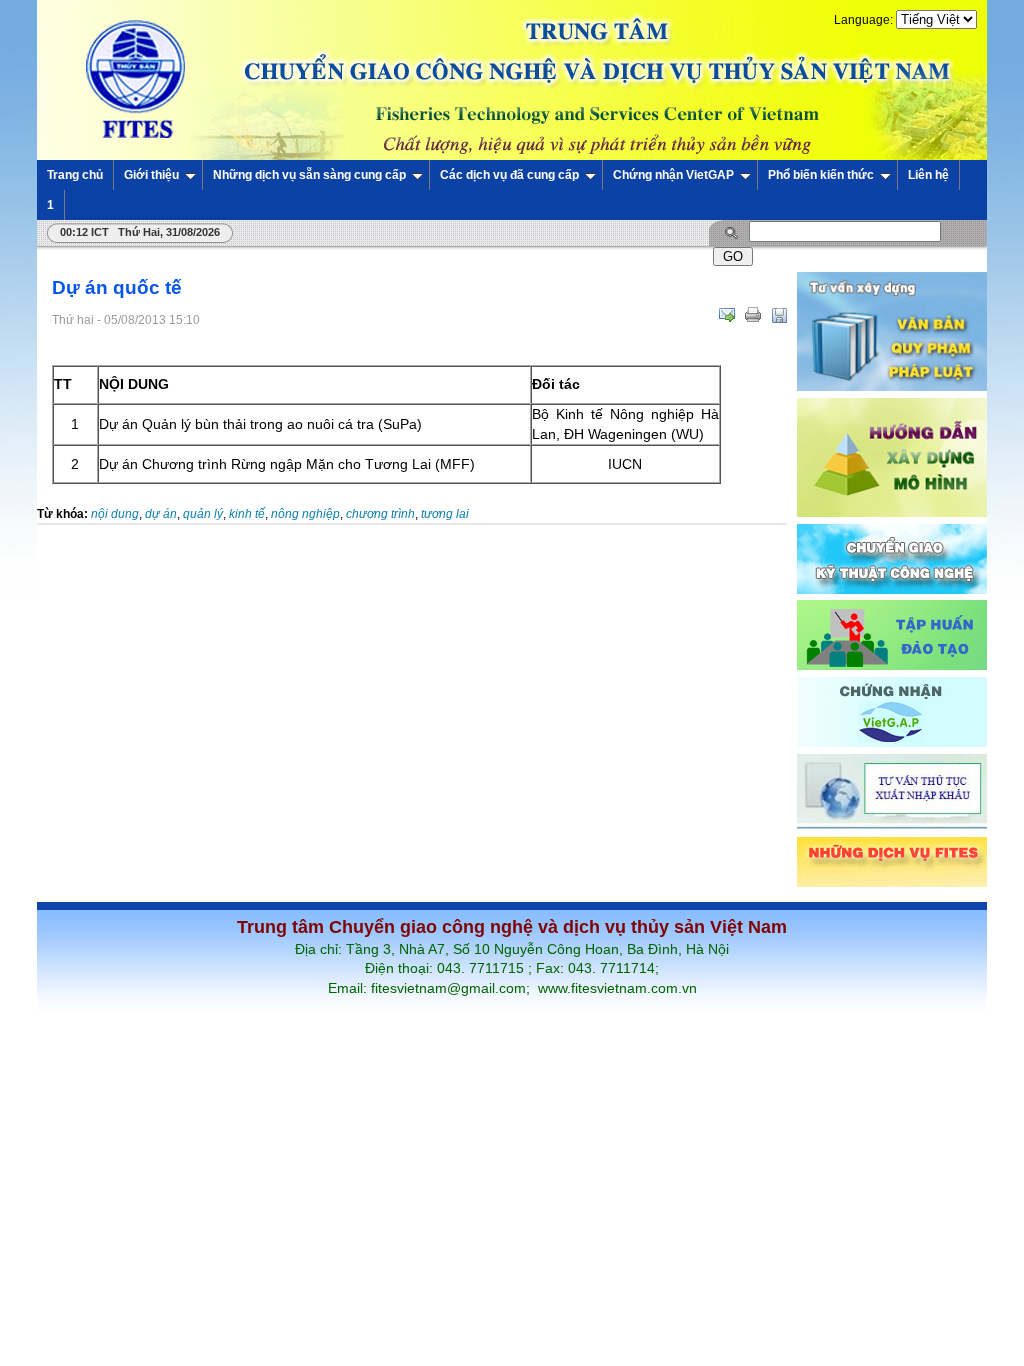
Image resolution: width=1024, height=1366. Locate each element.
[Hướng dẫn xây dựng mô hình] (892, 513)
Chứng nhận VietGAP (673, 175)
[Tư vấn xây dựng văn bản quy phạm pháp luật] (892, 387)
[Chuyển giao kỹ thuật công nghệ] (892, 590)
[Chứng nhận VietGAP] (892, 743)
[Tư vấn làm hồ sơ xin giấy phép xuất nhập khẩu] (892, 826)
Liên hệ (928, 175)
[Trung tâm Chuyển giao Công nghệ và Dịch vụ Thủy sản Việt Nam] (512, 79)
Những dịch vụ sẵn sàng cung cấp (309, 175)
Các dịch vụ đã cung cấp (509, 175)
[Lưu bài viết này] (779, 315)
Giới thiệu (151, 175)
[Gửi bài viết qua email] (727, 315)
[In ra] (753, 315)
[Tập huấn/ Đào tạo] (892, 666)
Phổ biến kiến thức (821, 175)
